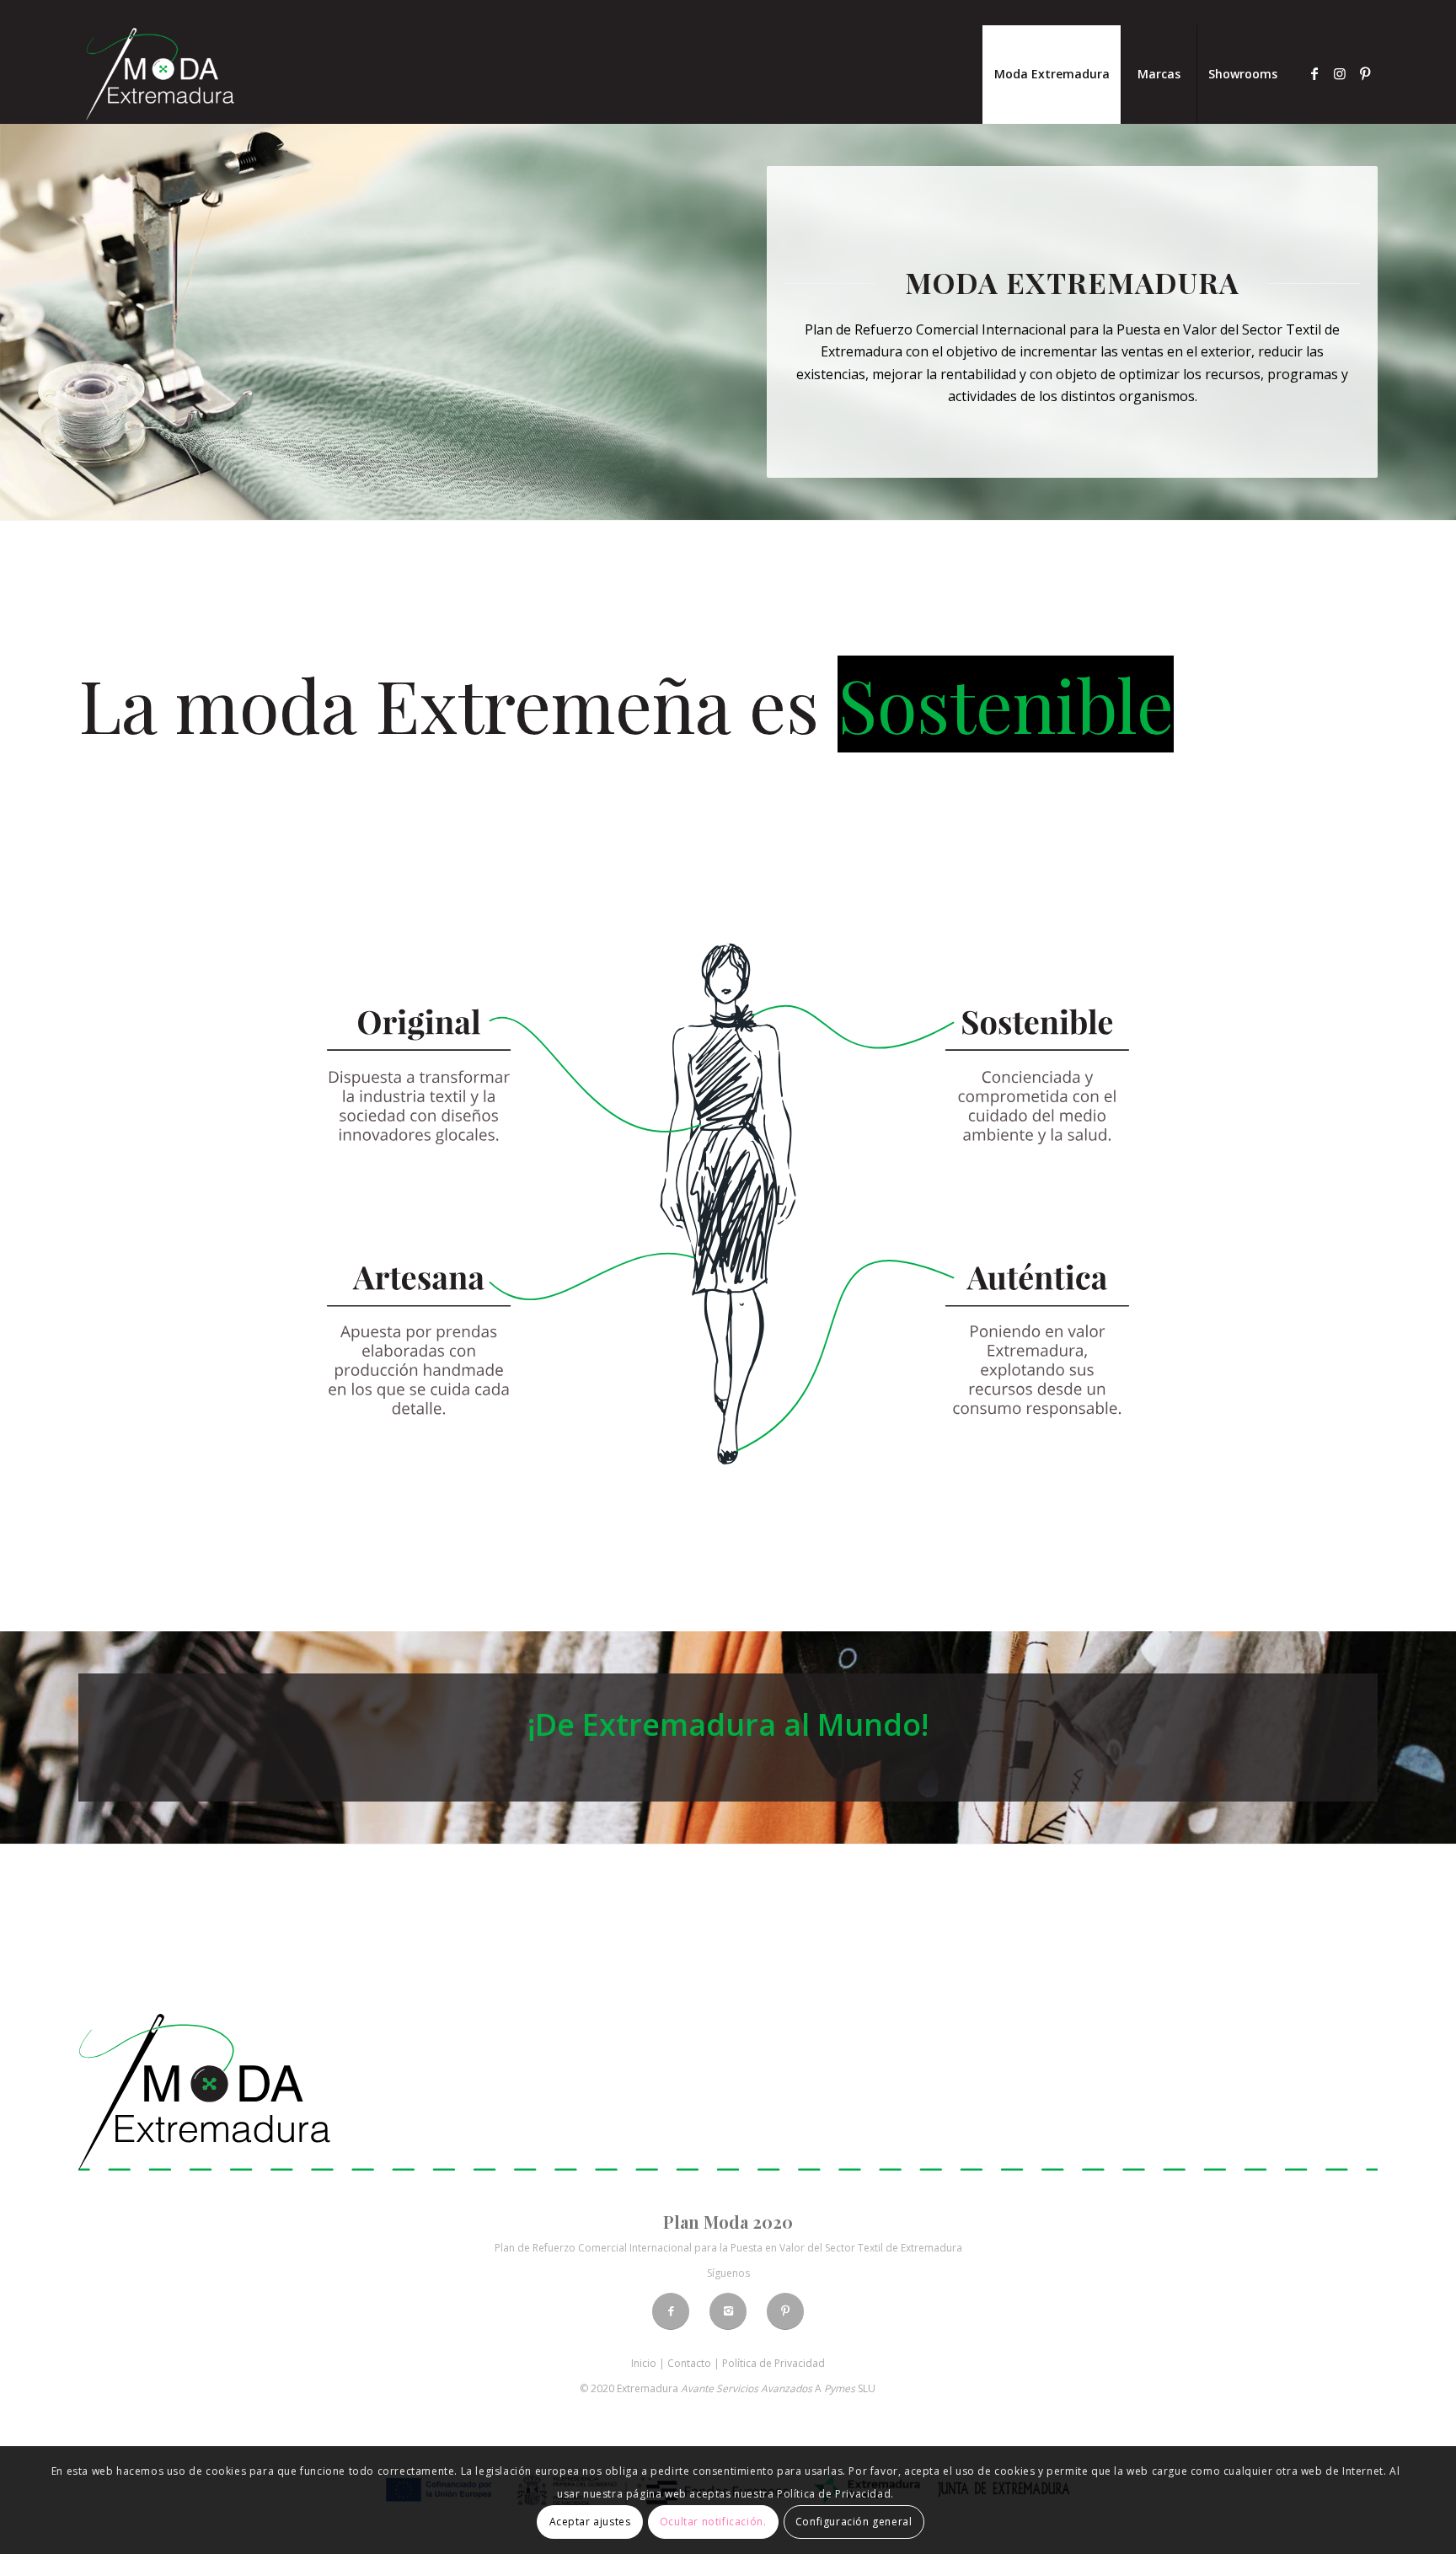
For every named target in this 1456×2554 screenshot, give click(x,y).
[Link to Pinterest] (1365, 73)
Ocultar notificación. (713, 2522)
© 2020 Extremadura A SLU (728, 2388)
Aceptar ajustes (590, 2522)
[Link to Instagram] (1340, 73)
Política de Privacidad (773, 2363)
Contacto (689, 2363)
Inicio (644, 2363)
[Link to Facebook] (1314, 73)
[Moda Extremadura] (160, 74)
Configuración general (854, 2522)
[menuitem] (1052, 74)
